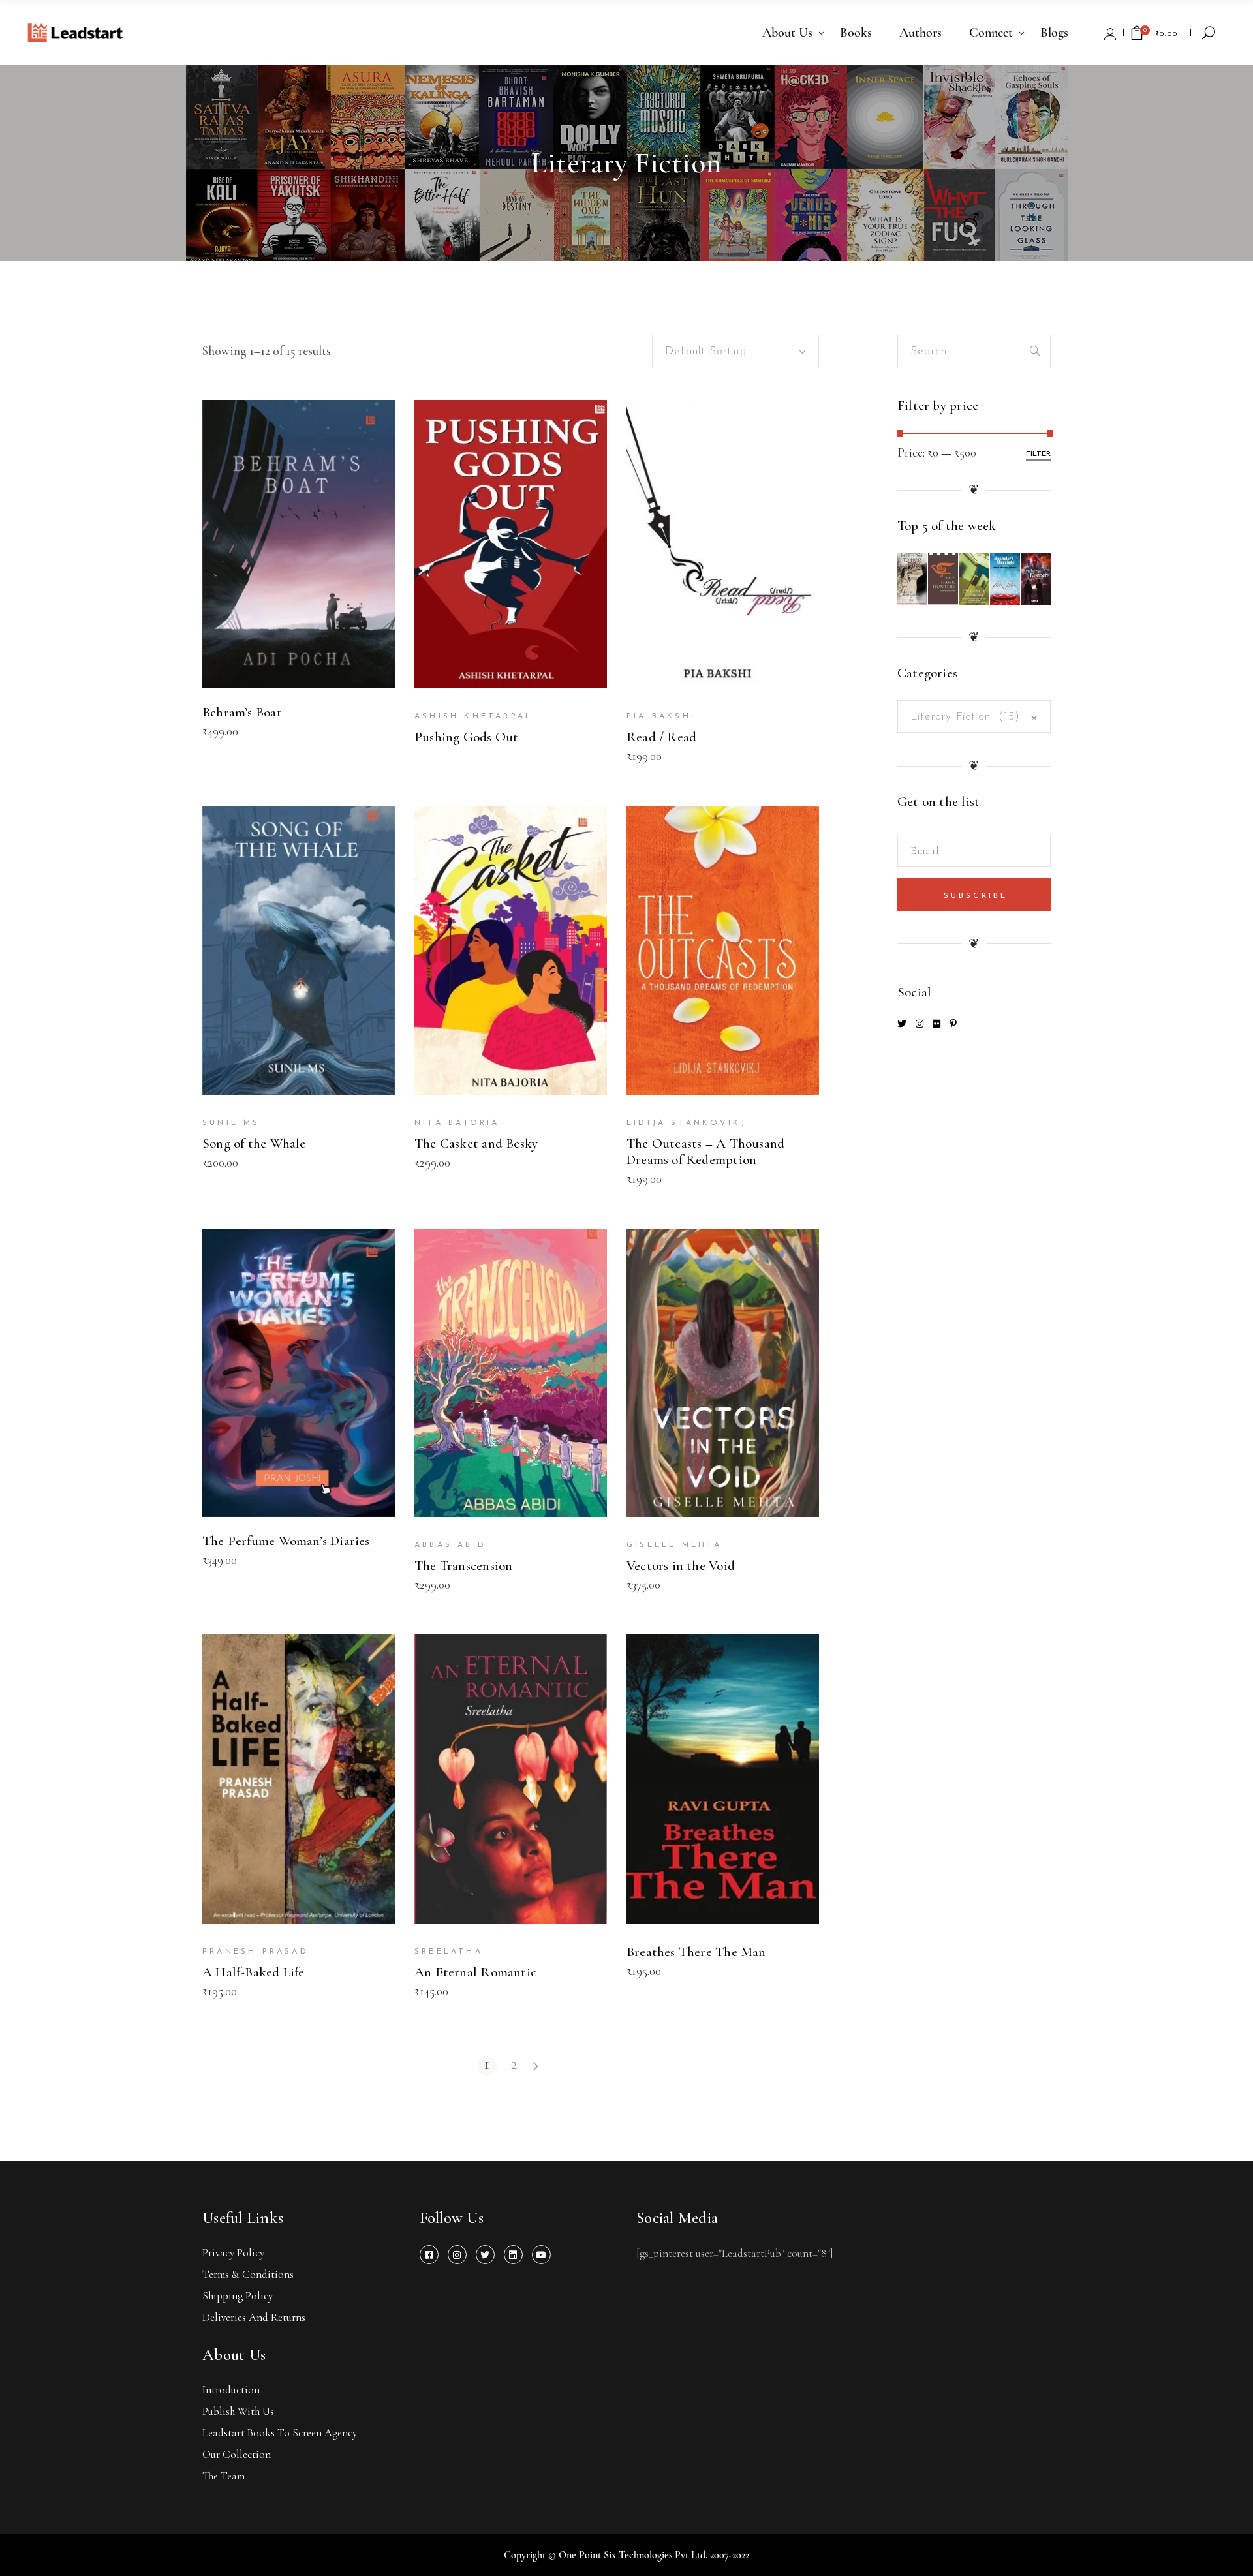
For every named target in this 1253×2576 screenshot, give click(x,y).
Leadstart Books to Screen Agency (280, 2433)
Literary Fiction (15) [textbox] (974, 717)
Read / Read (661, 737)
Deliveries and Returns (254, 2317)
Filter (1038, 454)
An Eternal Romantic (475, 1972)
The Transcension (463, 1566)
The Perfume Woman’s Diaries (286, 1541)
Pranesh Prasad (255, 1952)
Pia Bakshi (661, 716)
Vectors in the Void (681, 1566)
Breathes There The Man (696, 1952)
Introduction (231, 2390)
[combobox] (735, 351)
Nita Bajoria (457, 1123)
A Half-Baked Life (254, 1972)
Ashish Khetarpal (473, 716)
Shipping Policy (238, 2296)
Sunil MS (231, 1123)
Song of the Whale (254, 1143)
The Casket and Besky (476, 1143)
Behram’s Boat (242, 712)
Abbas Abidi (453, 1545)
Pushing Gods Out (466, 737)
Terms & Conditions (248, 2274)
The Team (224, 2476)
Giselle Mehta (674, 1545)
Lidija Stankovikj (687, 1123)
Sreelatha (449, 1952)
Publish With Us (238, 2411)
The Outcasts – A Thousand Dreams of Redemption (705, 1152)
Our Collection (237, 2454)
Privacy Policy (233, 2253)
